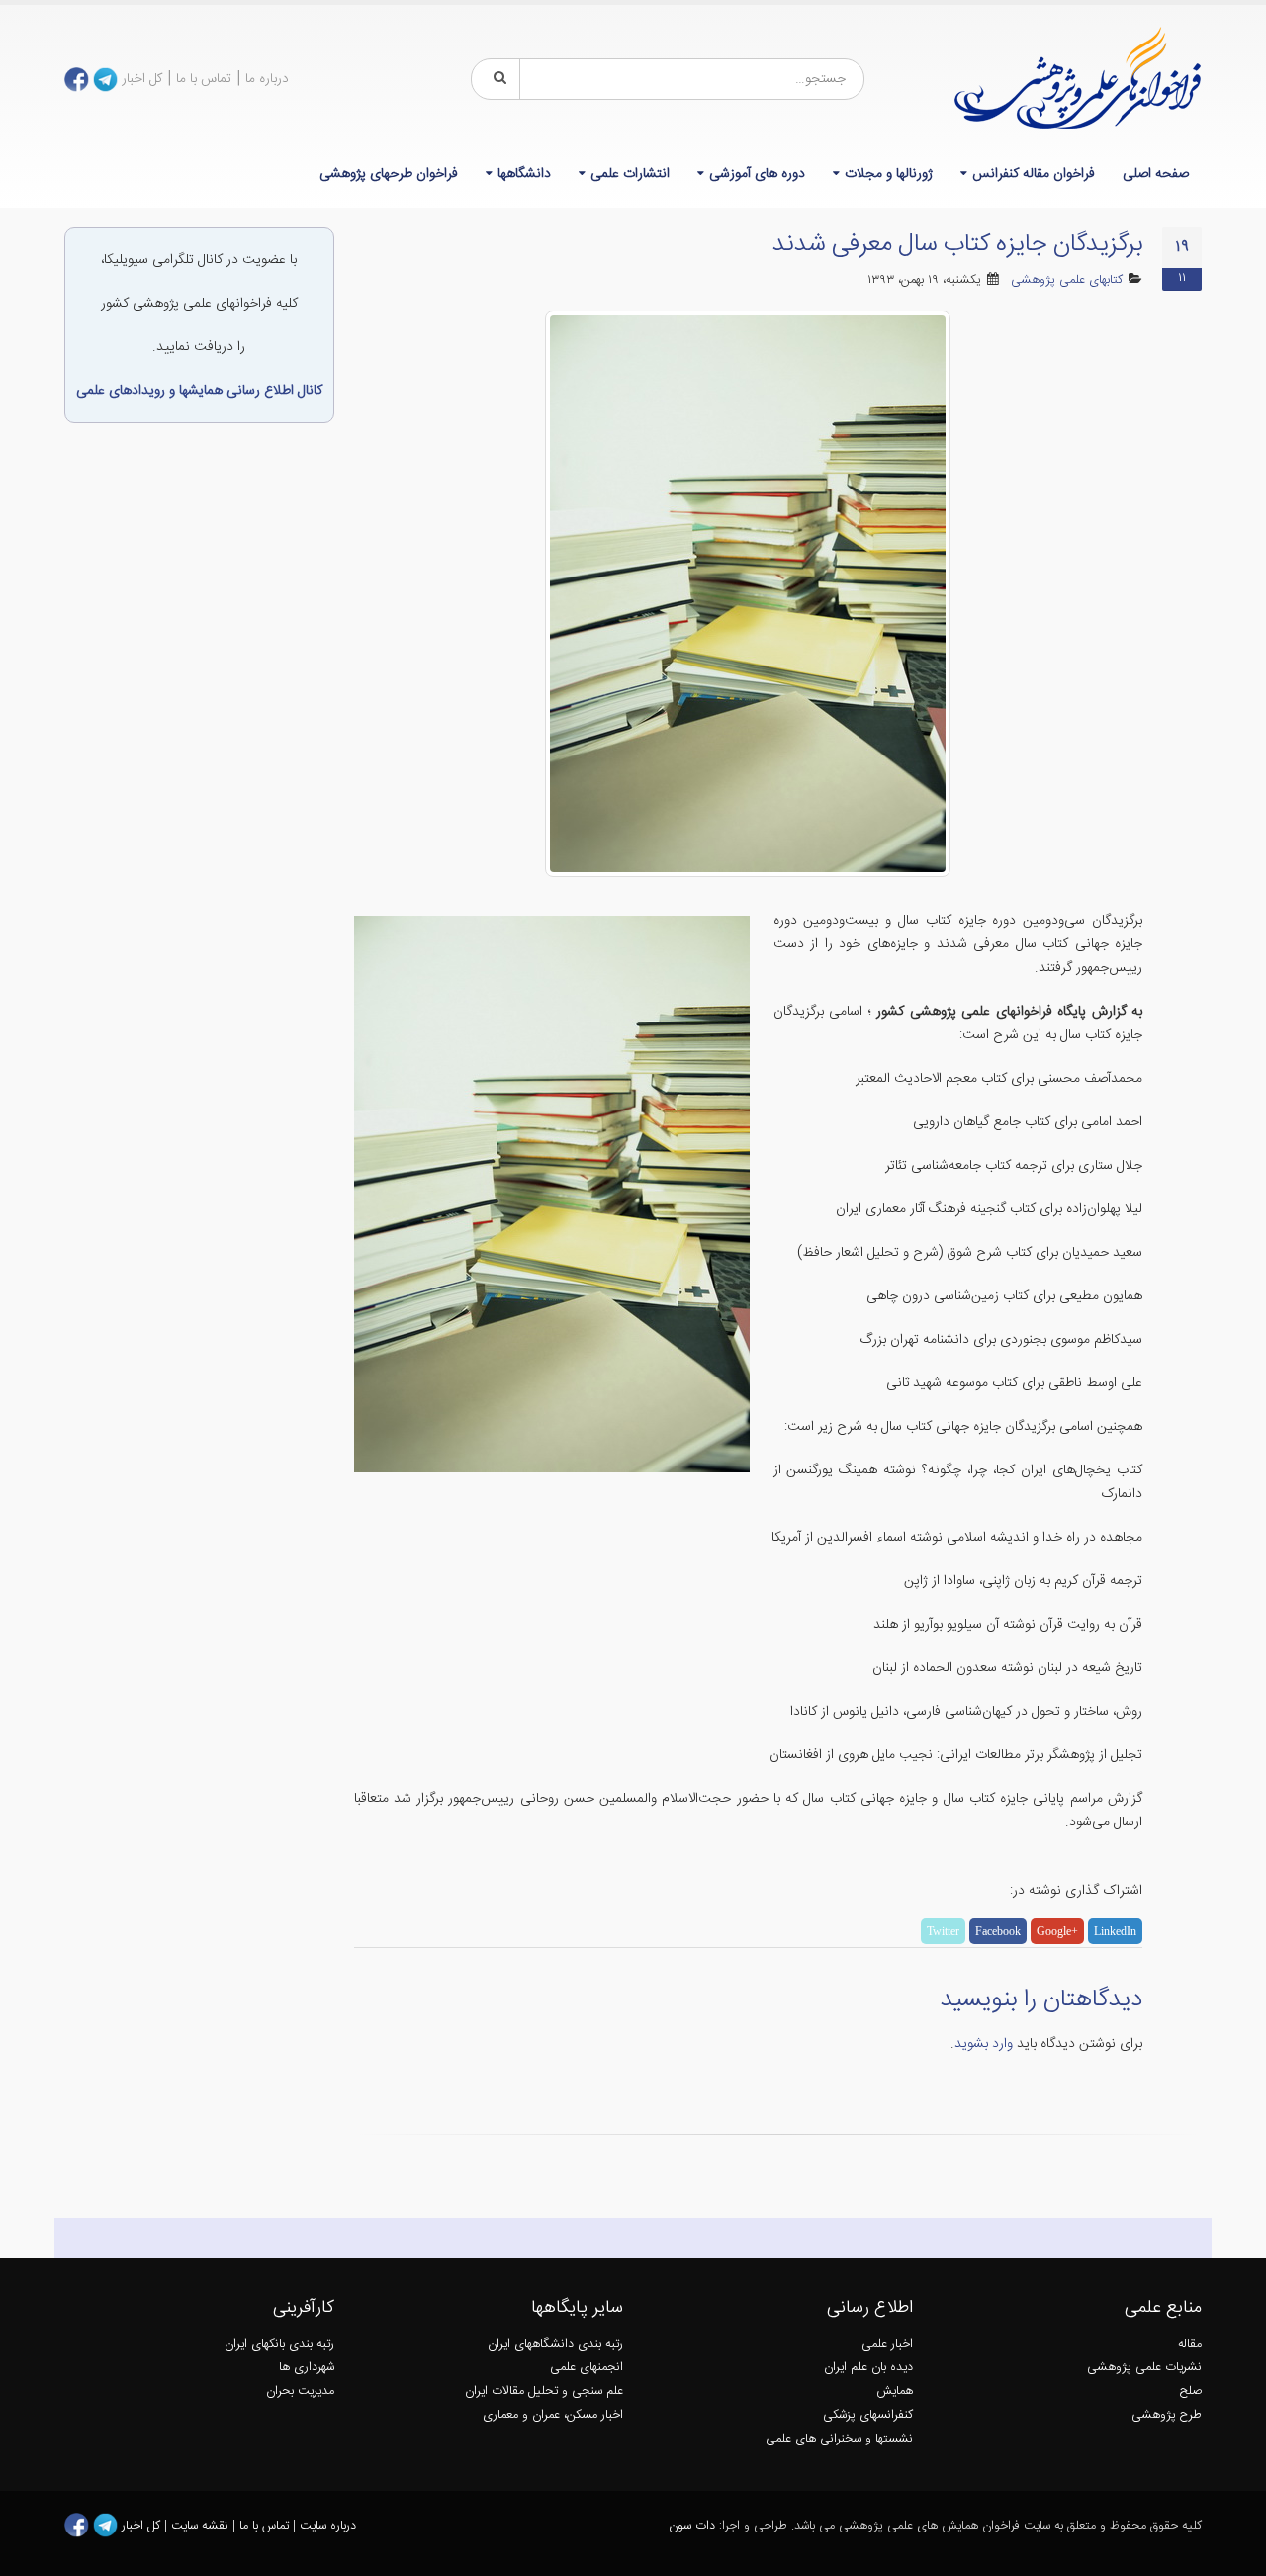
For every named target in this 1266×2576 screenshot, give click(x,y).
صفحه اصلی (1156, 174)
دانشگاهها (524, 174)
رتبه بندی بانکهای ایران (279, 2344)
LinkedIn (1115, 1931)
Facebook (998, 1931)
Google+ (1057, 1931)
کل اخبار (142, 79)
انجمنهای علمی (587, 2368)
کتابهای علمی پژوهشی (1067, 280)
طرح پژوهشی (1167, 2415)
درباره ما (267, 79)
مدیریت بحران (300, 2392)
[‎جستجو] (497, 79)
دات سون (692, 2526)
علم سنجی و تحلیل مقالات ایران (544, 2392)
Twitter (943, 1931)
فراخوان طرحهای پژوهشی (389, 174)
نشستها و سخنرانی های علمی (839, 2439)
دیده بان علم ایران (868, 2368)
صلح (1191, 2392)
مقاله (1190, 2344)
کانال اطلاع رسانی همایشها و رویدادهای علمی (199, 391)
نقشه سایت (202, 2526)
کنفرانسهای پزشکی (868, 2415)
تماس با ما (204, 79)
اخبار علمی (887, 2344)
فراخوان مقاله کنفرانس (1034, 174)
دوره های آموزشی (757, 174)
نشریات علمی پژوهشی (1144, 2368)
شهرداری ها (307, 2368)
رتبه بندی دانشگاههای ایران (555, 2344)
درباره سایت (328, 2526)
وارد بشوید (984, 2044)
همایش (895, 2392)
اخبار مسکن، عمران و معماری (553, 2415)
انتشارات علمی (630, 174)
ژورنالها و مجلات (889, 174)
